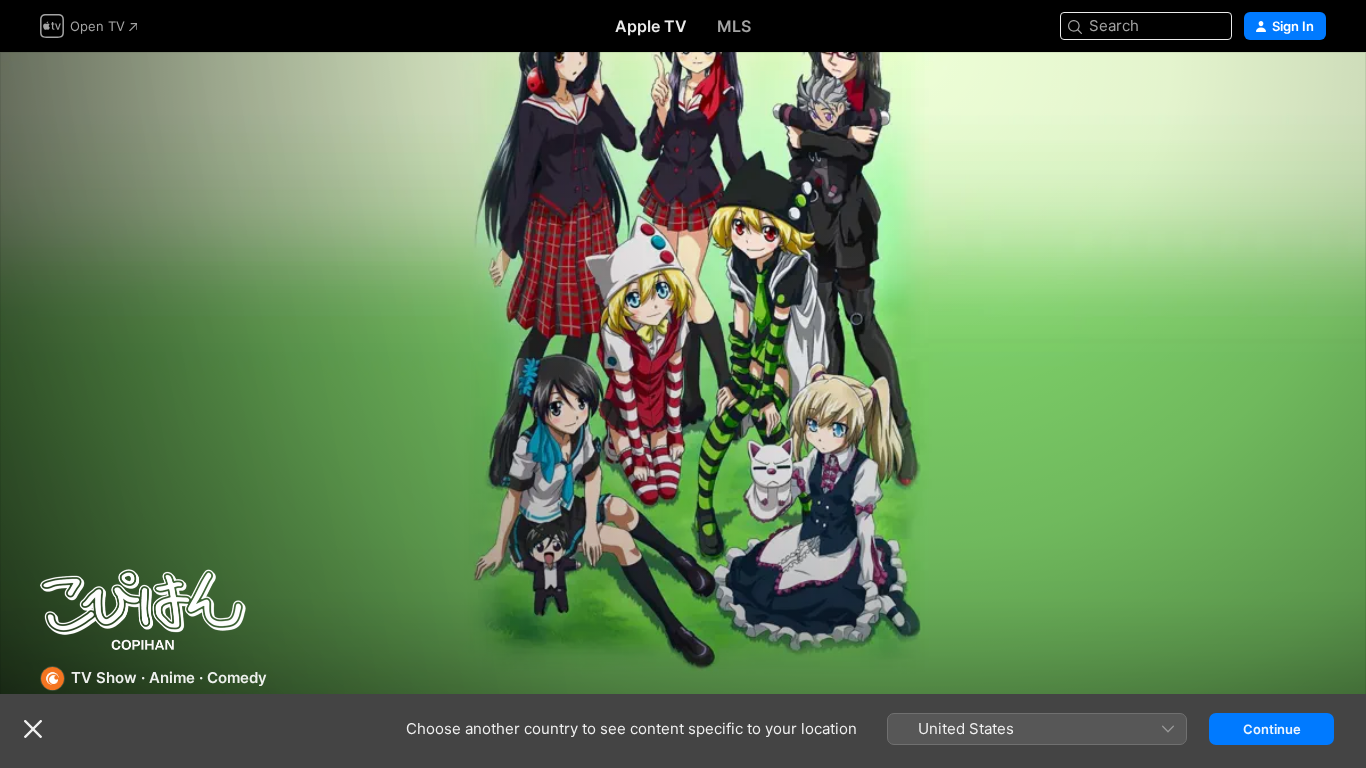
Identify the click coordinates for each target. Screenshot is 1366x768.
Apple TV (651, 26)
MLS (734, 26)
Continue (1272, 729)
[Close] (33, 729)
